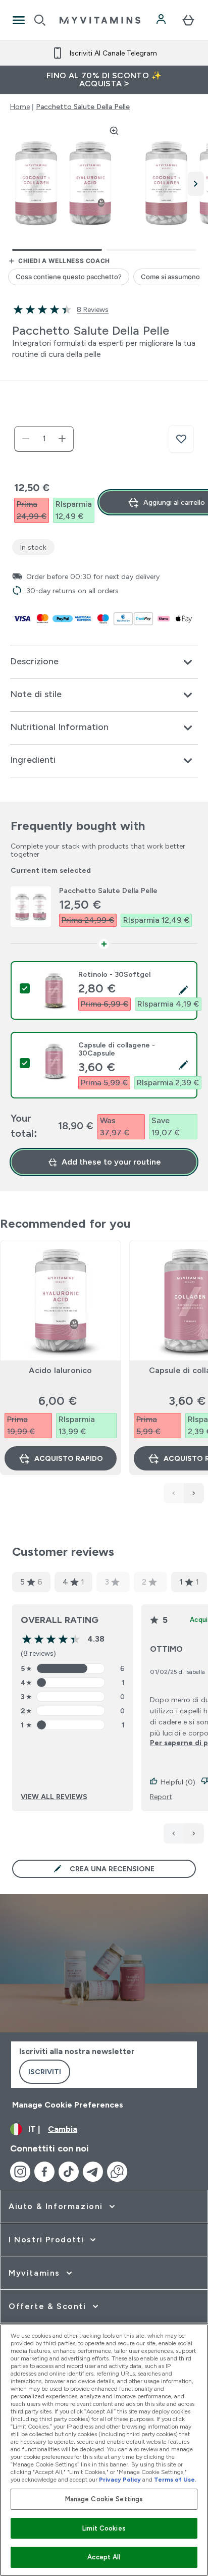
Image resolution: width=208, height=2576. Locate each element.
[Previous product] (174, 1493)
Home (20, 107)
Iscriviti (45, 2072)
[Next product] (194, 1493)
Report (161, 1797)
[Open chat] (117, 2172)
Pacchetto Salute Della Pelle (83, 107)
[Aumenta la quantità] (62, 439)
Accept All (104, 2557)
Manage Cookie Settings (104, 2499)
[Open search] (40, 20)
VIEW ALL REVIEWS (54, 1797)
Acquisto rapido (69, 1458)
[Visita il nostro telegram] (93, 2172)
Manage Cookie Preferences (68, 2105)
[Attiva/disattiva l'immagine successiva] (196, 184)
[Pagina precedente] (174, 1833)
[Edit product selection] (183, 990)
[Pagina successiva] (194, 1833)
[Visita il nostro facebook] (44, 2172)
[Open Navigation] (19, 20)
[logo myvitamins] (100, 20)
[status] (44, 439)
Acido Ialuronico (60, 1370)
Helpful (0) (178, 1782)
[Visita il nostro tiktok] (69, 2172)
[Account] (162, 20)
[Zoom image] (114, 131)
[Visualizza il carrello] (188, 20)
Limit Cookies (104, 2528)
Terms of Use (174, 2480)
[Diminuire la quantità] (26, 439)
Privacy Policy (120, 2480)
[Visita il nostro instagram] (20, 2172)
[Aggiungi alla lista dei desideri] (181, 439)
